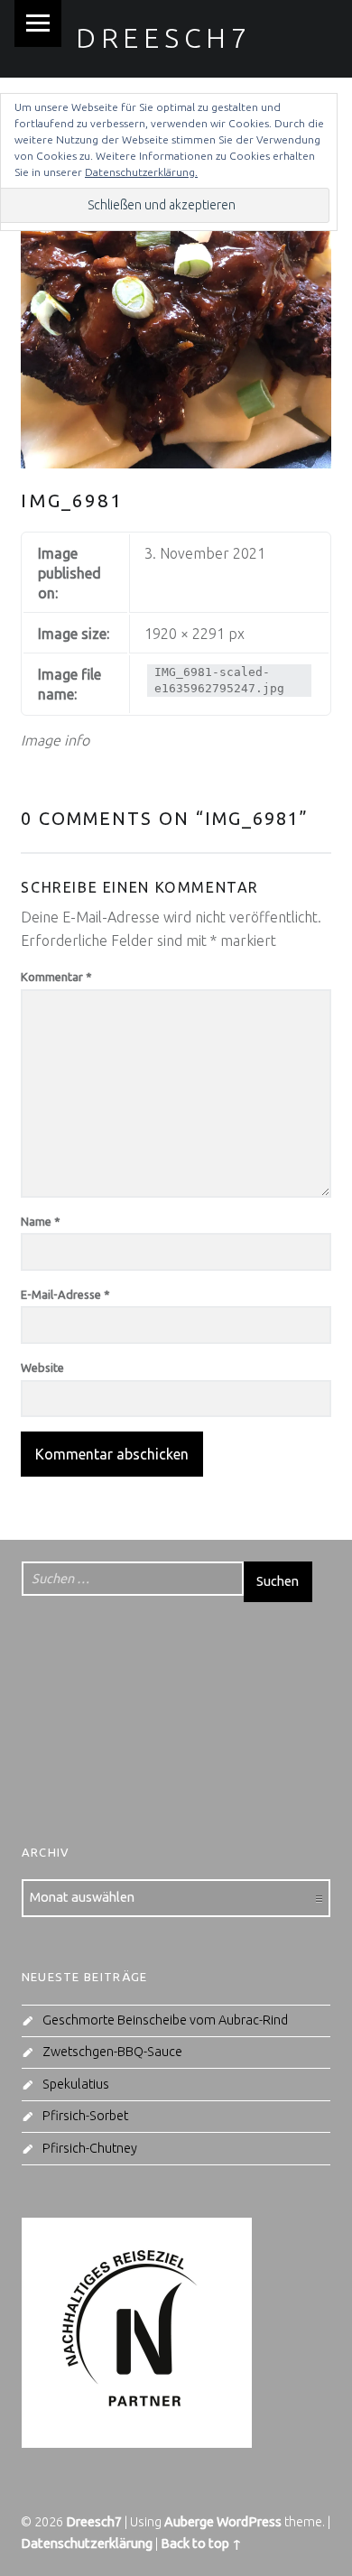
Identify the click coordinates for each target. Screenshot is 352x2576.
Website (42, 1367)
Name (41, 1221)
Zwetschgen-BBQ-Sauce (112, 2052)
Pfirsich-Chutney (90, 2148)
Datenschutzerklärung (87, 2544)
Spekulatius (76, 2084)
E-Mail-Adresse (65, 1294)
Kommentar (56, 977)
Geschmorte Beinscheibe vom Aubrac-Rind (165, 2020)
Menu (38, 23)
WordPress (249, 2522)
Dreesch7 (164, 38)
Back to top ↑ (201, 2544)
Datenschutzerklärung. (141, 172)
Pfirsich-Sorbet (85, 2116)
